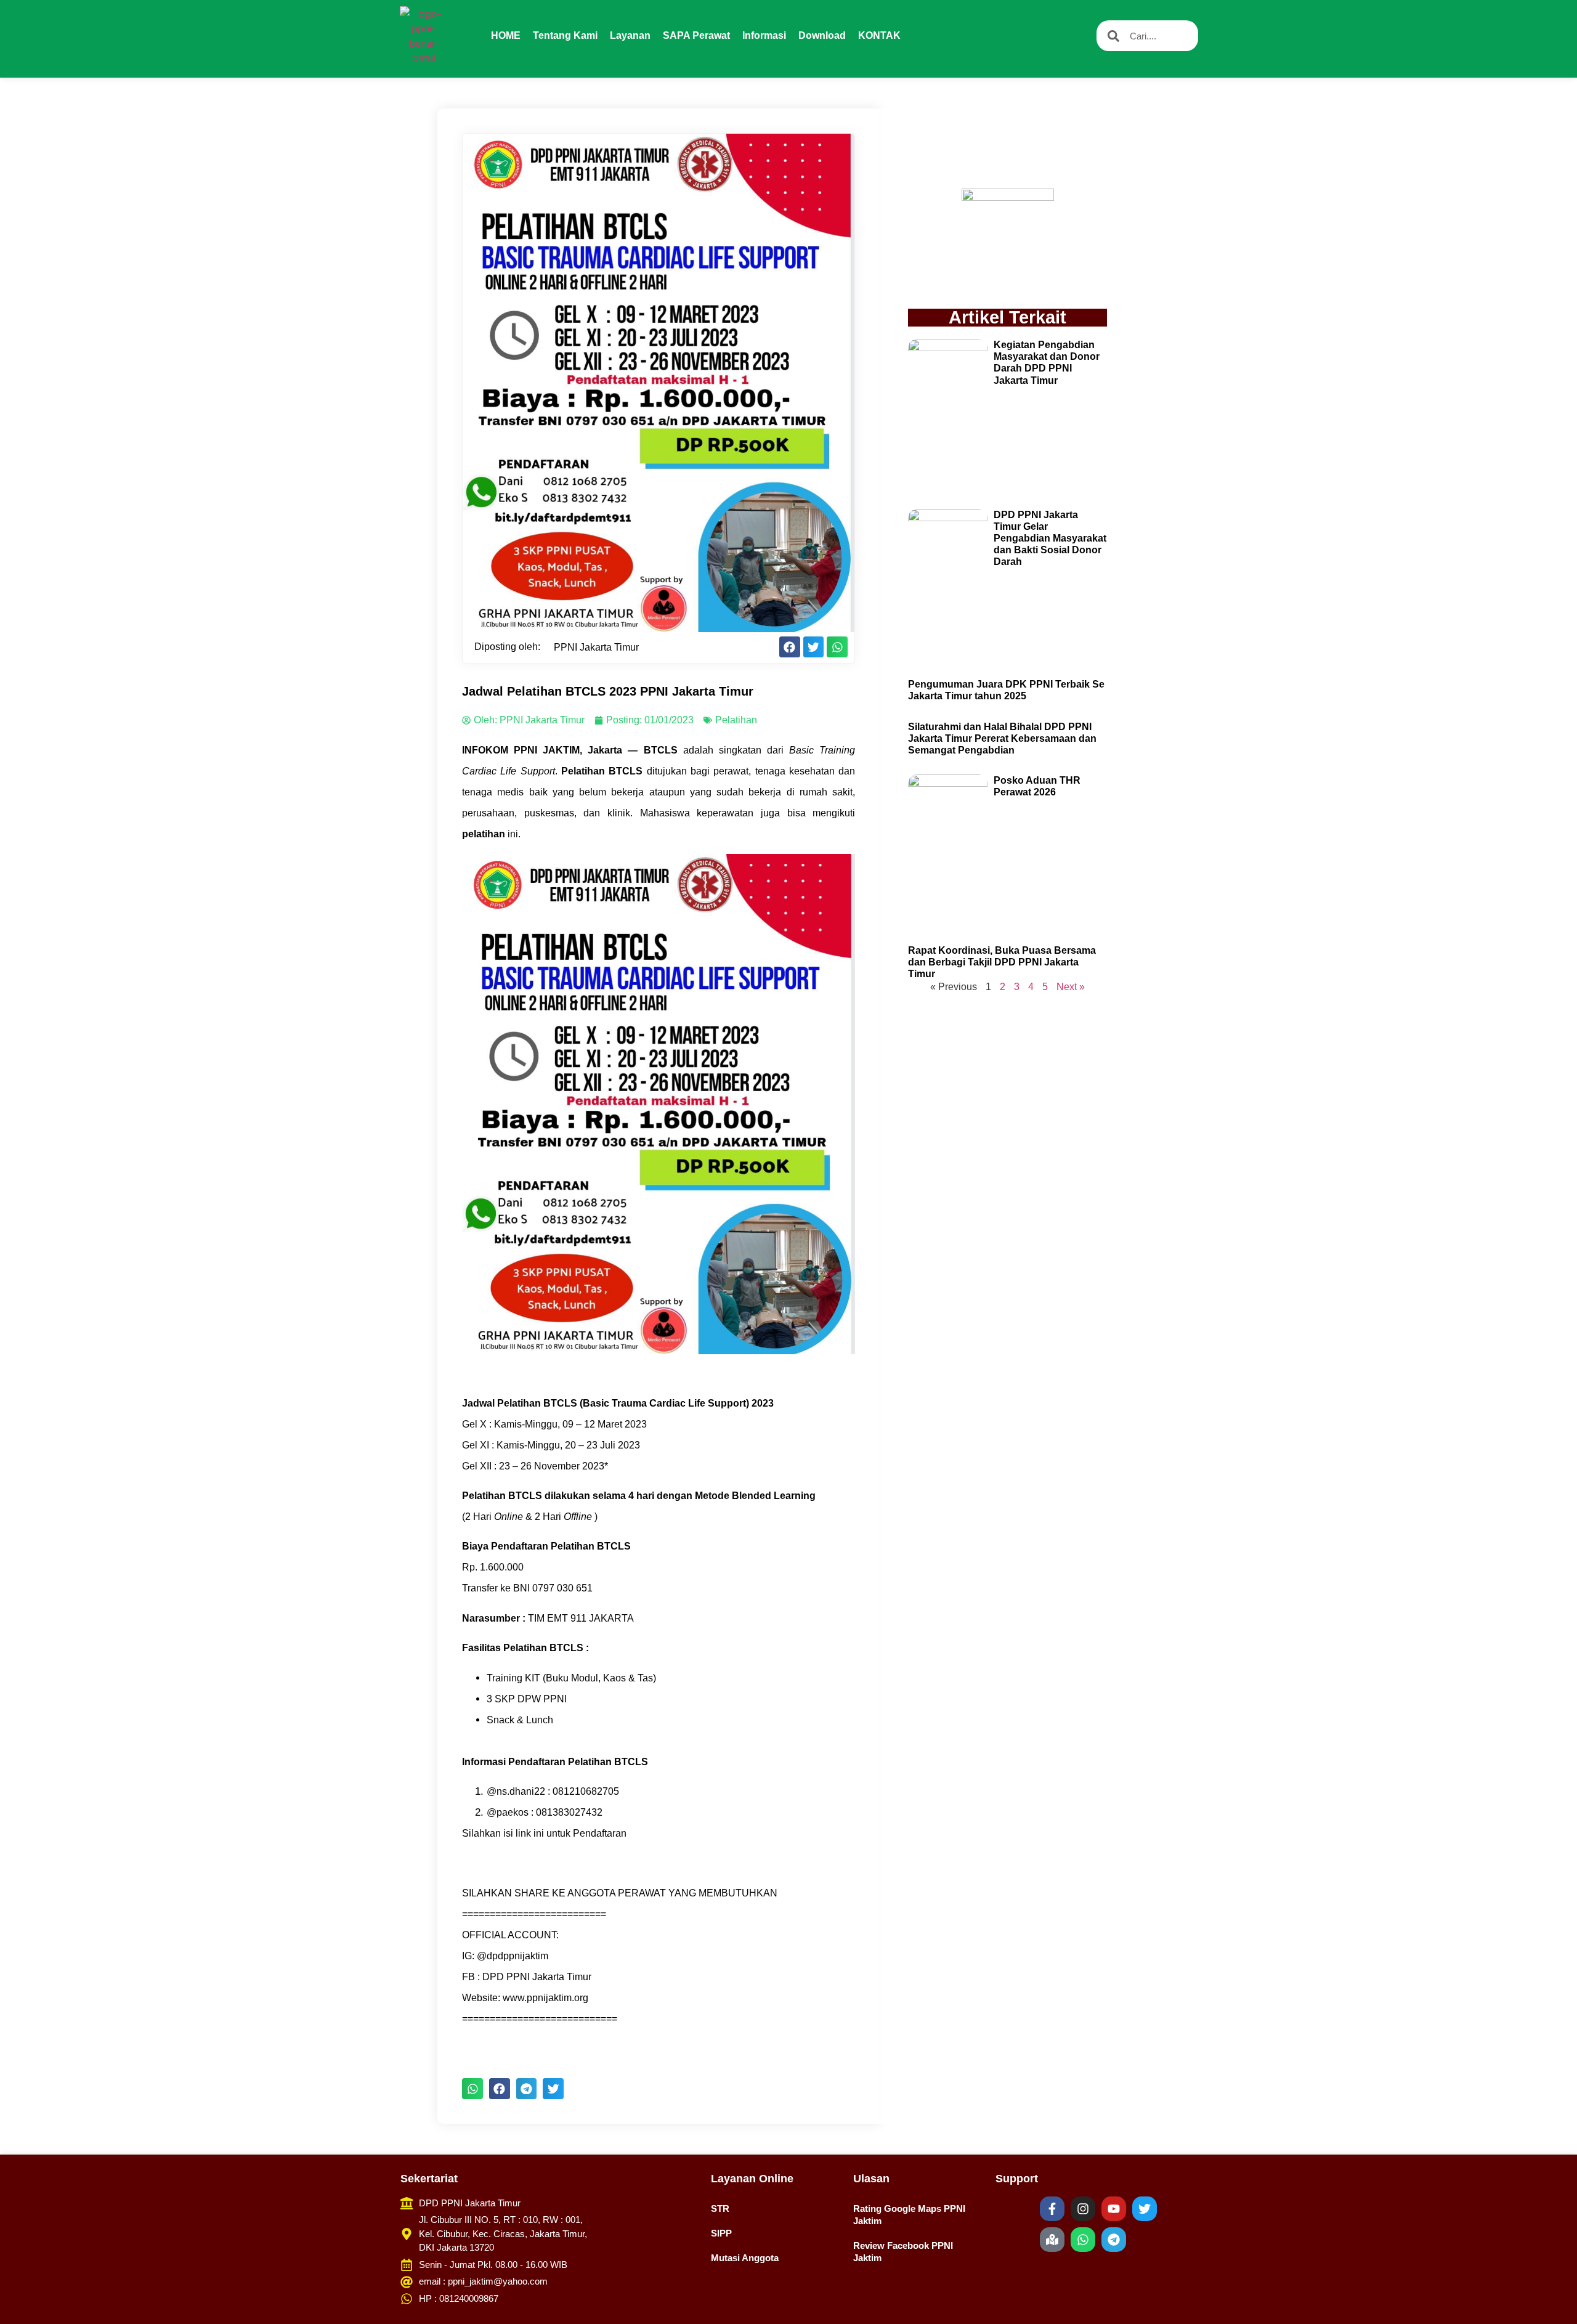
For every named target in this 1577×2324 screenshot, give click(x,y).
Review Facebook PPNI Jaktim (903, 2252)
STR (720, 2208)
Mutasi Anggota (745, 2258)
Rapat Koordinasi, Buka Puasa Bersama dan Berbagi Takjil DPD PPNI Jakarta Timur (1002, 962)
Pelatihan (736, 720)
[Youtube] (1114, 2209)
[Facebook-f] (1052, 2209)
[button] (790, 647)
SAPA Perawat (696, 35)
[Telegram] (1114, 2240)
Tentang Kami (565, 35)
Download (822, 35)
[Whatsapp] (1083, 2240)
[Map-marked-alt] (1052, 2240)
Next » (1071, 987)
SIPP (721, 2233)
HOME (506, 35)
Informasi (764, 35)
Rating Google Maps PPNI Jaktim (909, 2215)
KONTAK (879, 35)
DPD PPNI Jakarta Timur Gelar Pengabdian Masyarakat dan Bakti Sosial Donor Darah (1050, 538)
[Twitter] (1145, 2209)
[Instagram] (1083, 2209)
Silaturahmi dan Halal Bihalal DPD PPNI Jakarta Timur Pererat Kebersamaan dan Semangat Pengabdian (1002, 738)
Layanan (630, 35)
